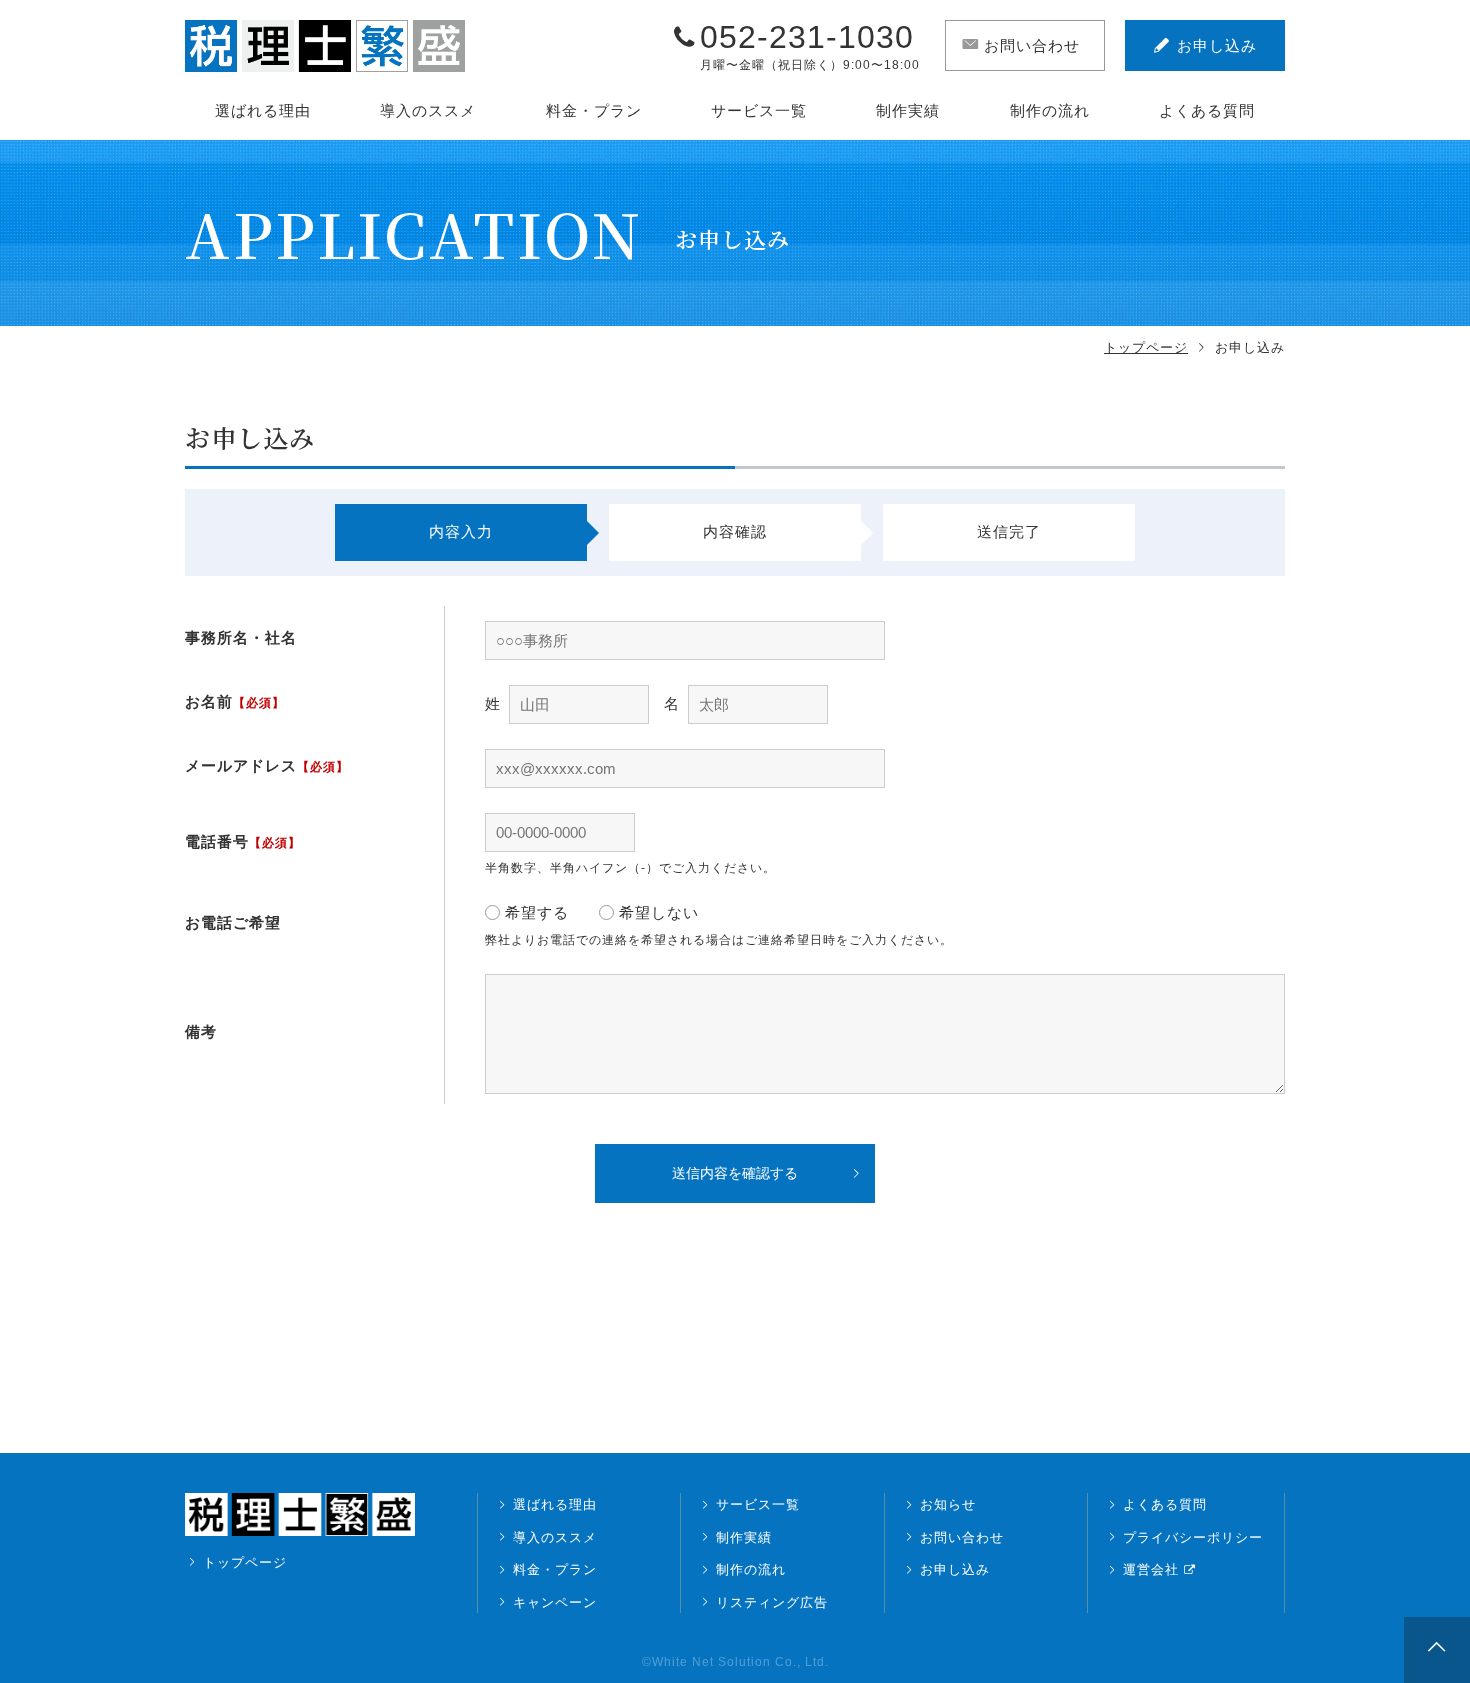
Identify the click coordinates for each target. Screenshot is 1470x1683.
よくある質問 (1207, 110)
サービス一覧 (759, 110)
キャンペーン (555, 1602)
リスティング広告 (772, 1602)
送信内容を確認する (735, 1173)
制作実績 (908, 110)
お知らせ (948, 1504)
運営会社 (1151, 1569)
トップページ (1146, 347)
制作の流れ (1050, 110)
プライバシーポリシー (1193, 1537)
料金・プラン (594, 110)
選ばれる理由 (263, 110)
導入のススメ (428, 110)
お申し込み (955, 1569)
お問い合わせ (962, 1537)
